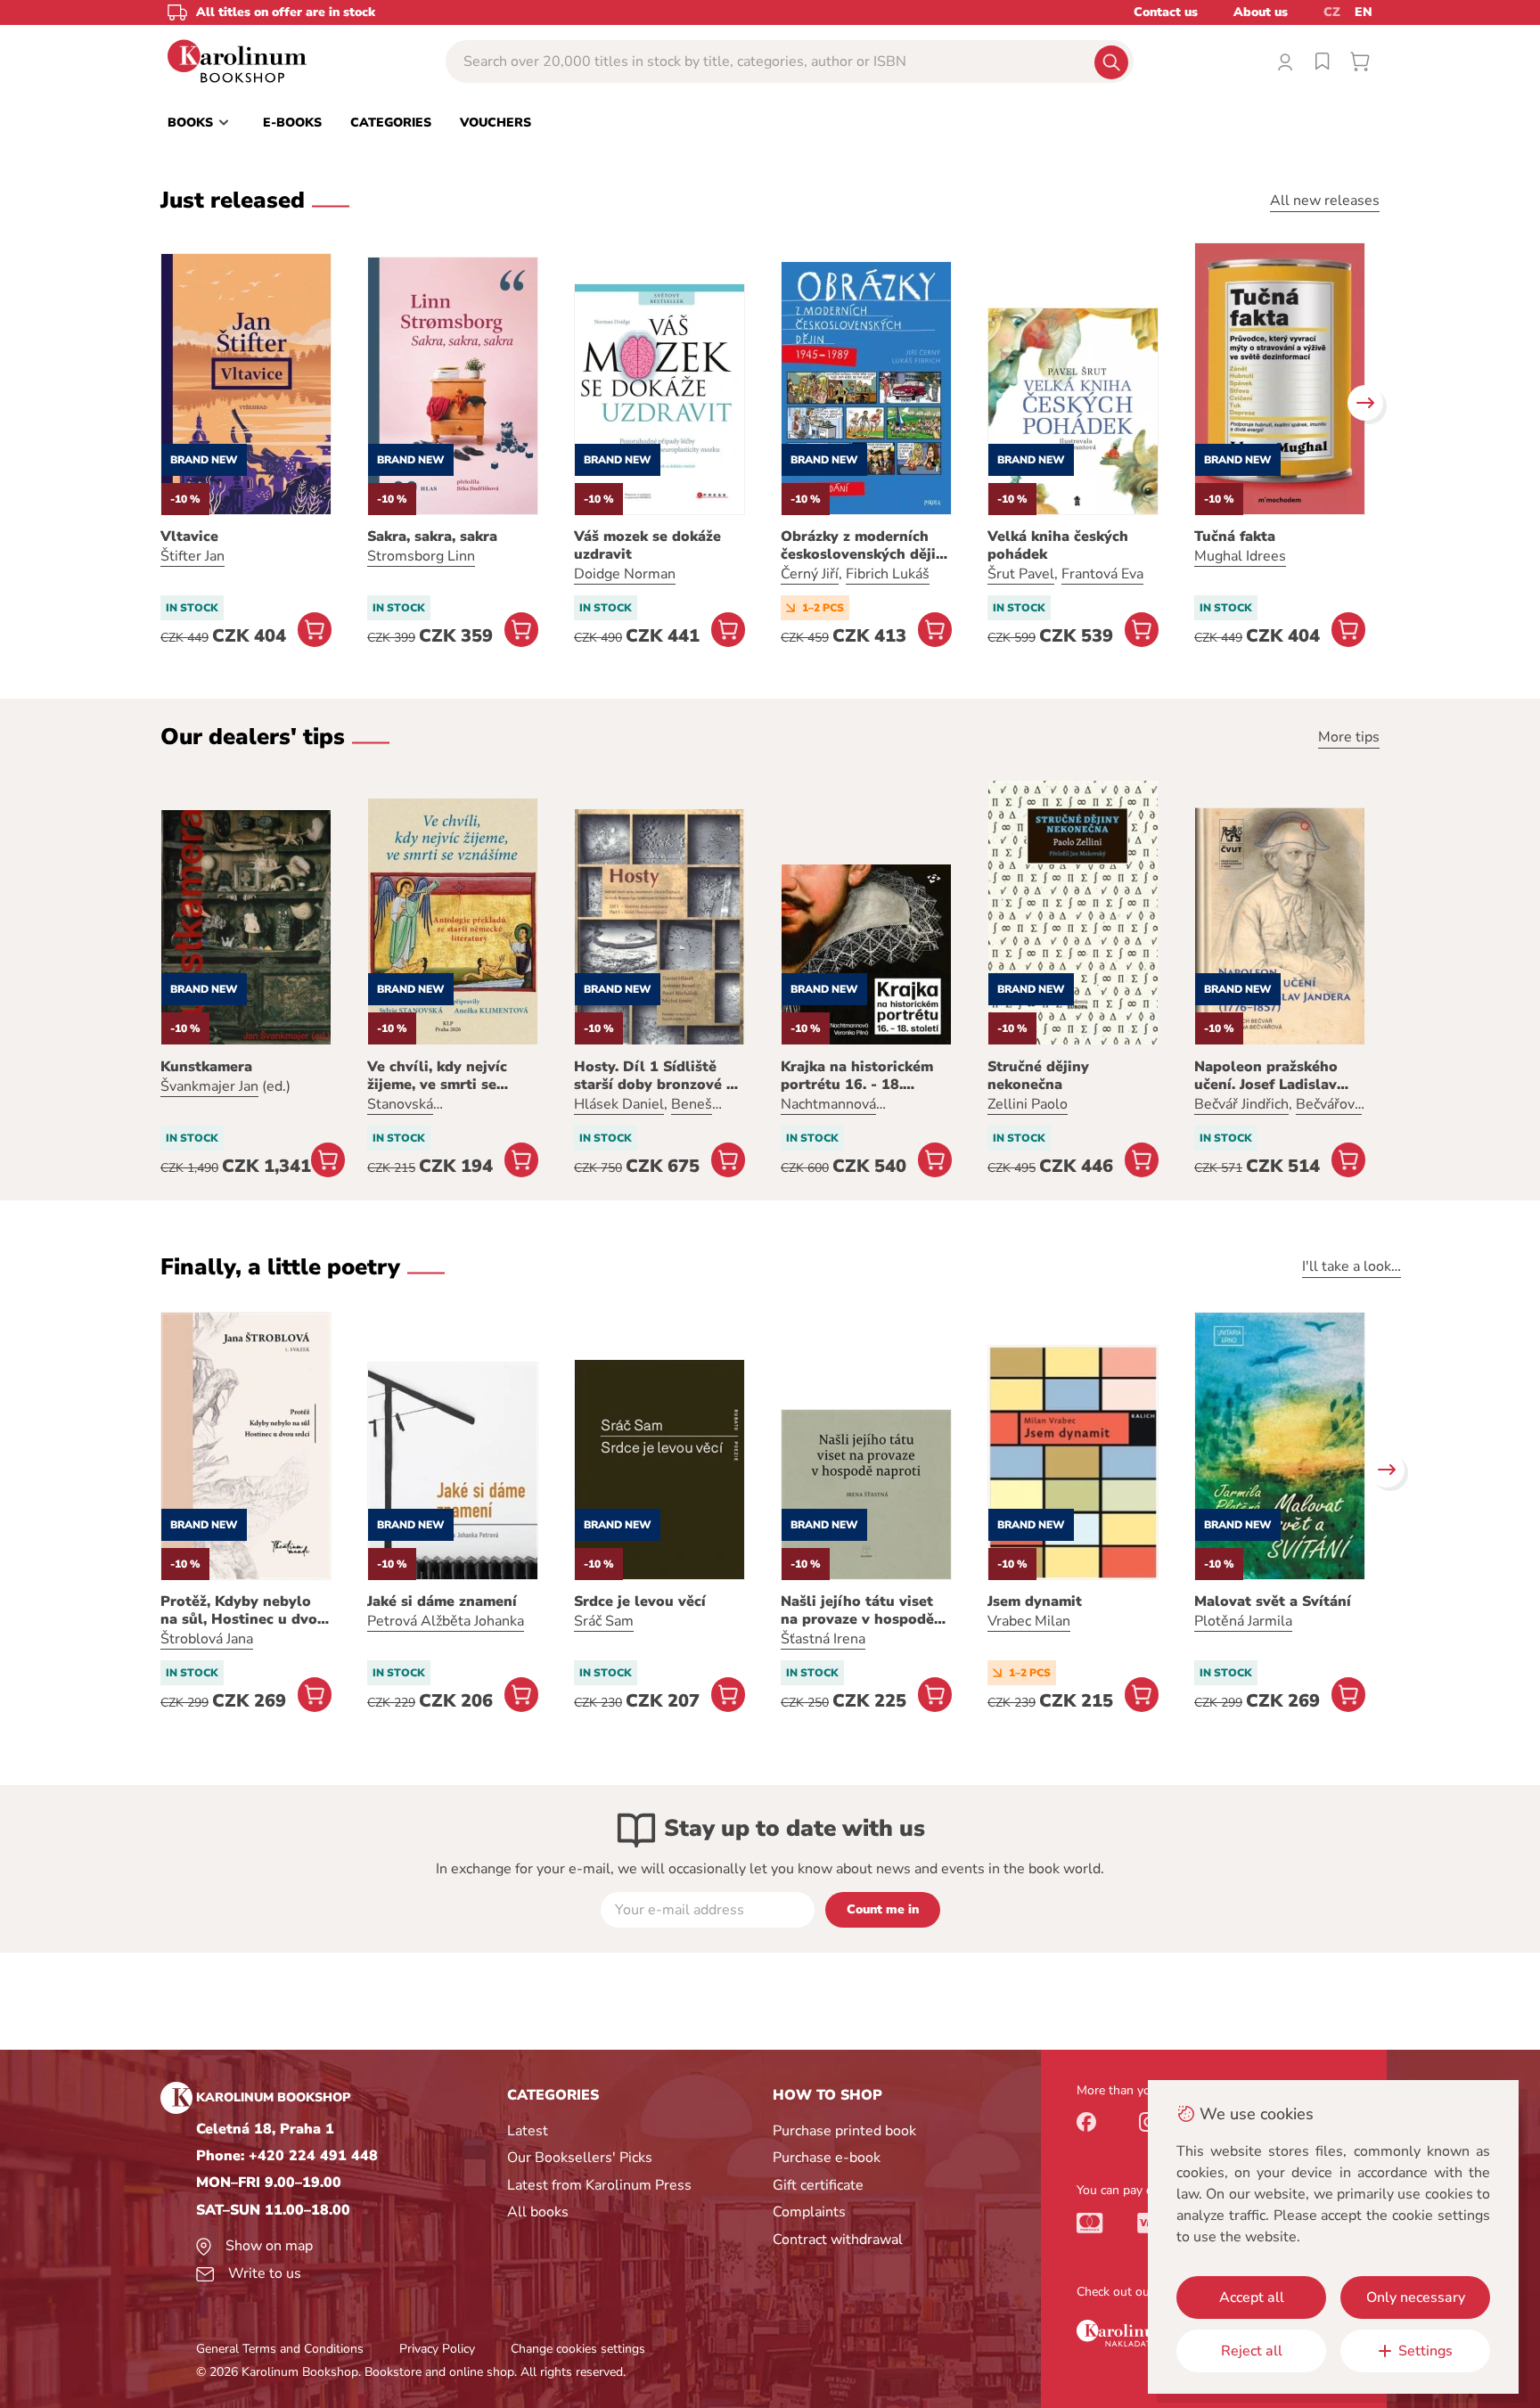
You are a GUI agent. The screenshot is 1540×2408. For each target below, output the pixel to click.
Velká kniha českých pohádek (1058, 545)
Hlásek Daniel (619, 1104)
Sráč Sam (604, 1621)
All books (538, 2212)
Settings (1425, 2351)
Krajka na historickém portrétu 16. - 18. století (857, 1076)
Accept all (1252, 2297)
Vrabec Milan (1029, 1621)
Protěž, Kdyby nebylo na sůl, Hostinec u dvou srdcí (243, 1610)
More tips (1349, 737)
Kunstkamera (206, 1067)
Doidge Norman (625, 574)
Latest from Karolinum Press (599, 2185)
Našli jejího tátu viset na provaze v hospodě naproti (857, 1610)
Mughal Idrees (1240, 556)
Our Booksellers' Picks (580, 2158)
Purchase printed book (844, 2131)
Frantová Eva (1102, 574)
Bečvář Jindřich (1241, 1104)
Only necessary (1416, 2297)
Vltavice (189, 536)
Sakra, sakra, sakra (432, 536)
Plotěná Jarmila (1243, 1621)
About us (1261, 12)
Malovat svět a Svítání (1273, 1601)
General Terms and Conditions (280, 2349)
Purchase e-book (827, 2158)
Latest (528, 2131)
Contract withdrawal (838, 2240)
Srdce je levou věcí (640, 1601)
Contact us (1166, 12)
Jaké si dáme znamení (442, 1601)
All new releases (1325, 201)
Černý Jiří (810, 574)
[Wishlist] (1323, 61)
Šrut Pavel (1021, 574)
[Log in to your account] (1285, 61)
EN (1364, 12)
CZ (1332, 12)
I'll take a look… (1352, 1266)
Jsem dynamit (1035, 1601)
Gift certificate (818, 2185)
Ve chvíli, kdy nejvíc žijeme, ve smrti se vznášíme (437, 1076)
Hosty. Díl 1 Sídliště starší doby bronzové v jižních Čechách (654, 1076)
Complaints (809, 2212)
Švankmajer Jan (209, 1086)
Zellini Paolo (1028, 1104)
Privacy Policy (437, 2349)
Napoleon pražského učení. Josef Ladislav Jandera (1266, 1076)
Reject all (1252, 2351)
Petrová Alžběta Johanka (446, 1621)
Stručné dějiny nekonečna (1038, 1076)
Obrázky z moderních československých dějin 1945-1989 (863, 545)
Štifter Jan (192, 556)
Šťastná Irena (823, 1639)
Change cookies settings (578, 2349)
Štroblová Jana (207, 1639)
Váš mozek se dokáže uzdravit (647, 545)
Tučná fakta (1235, 536)
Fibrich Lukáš (888, 574)
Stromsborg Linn (421, 556)
